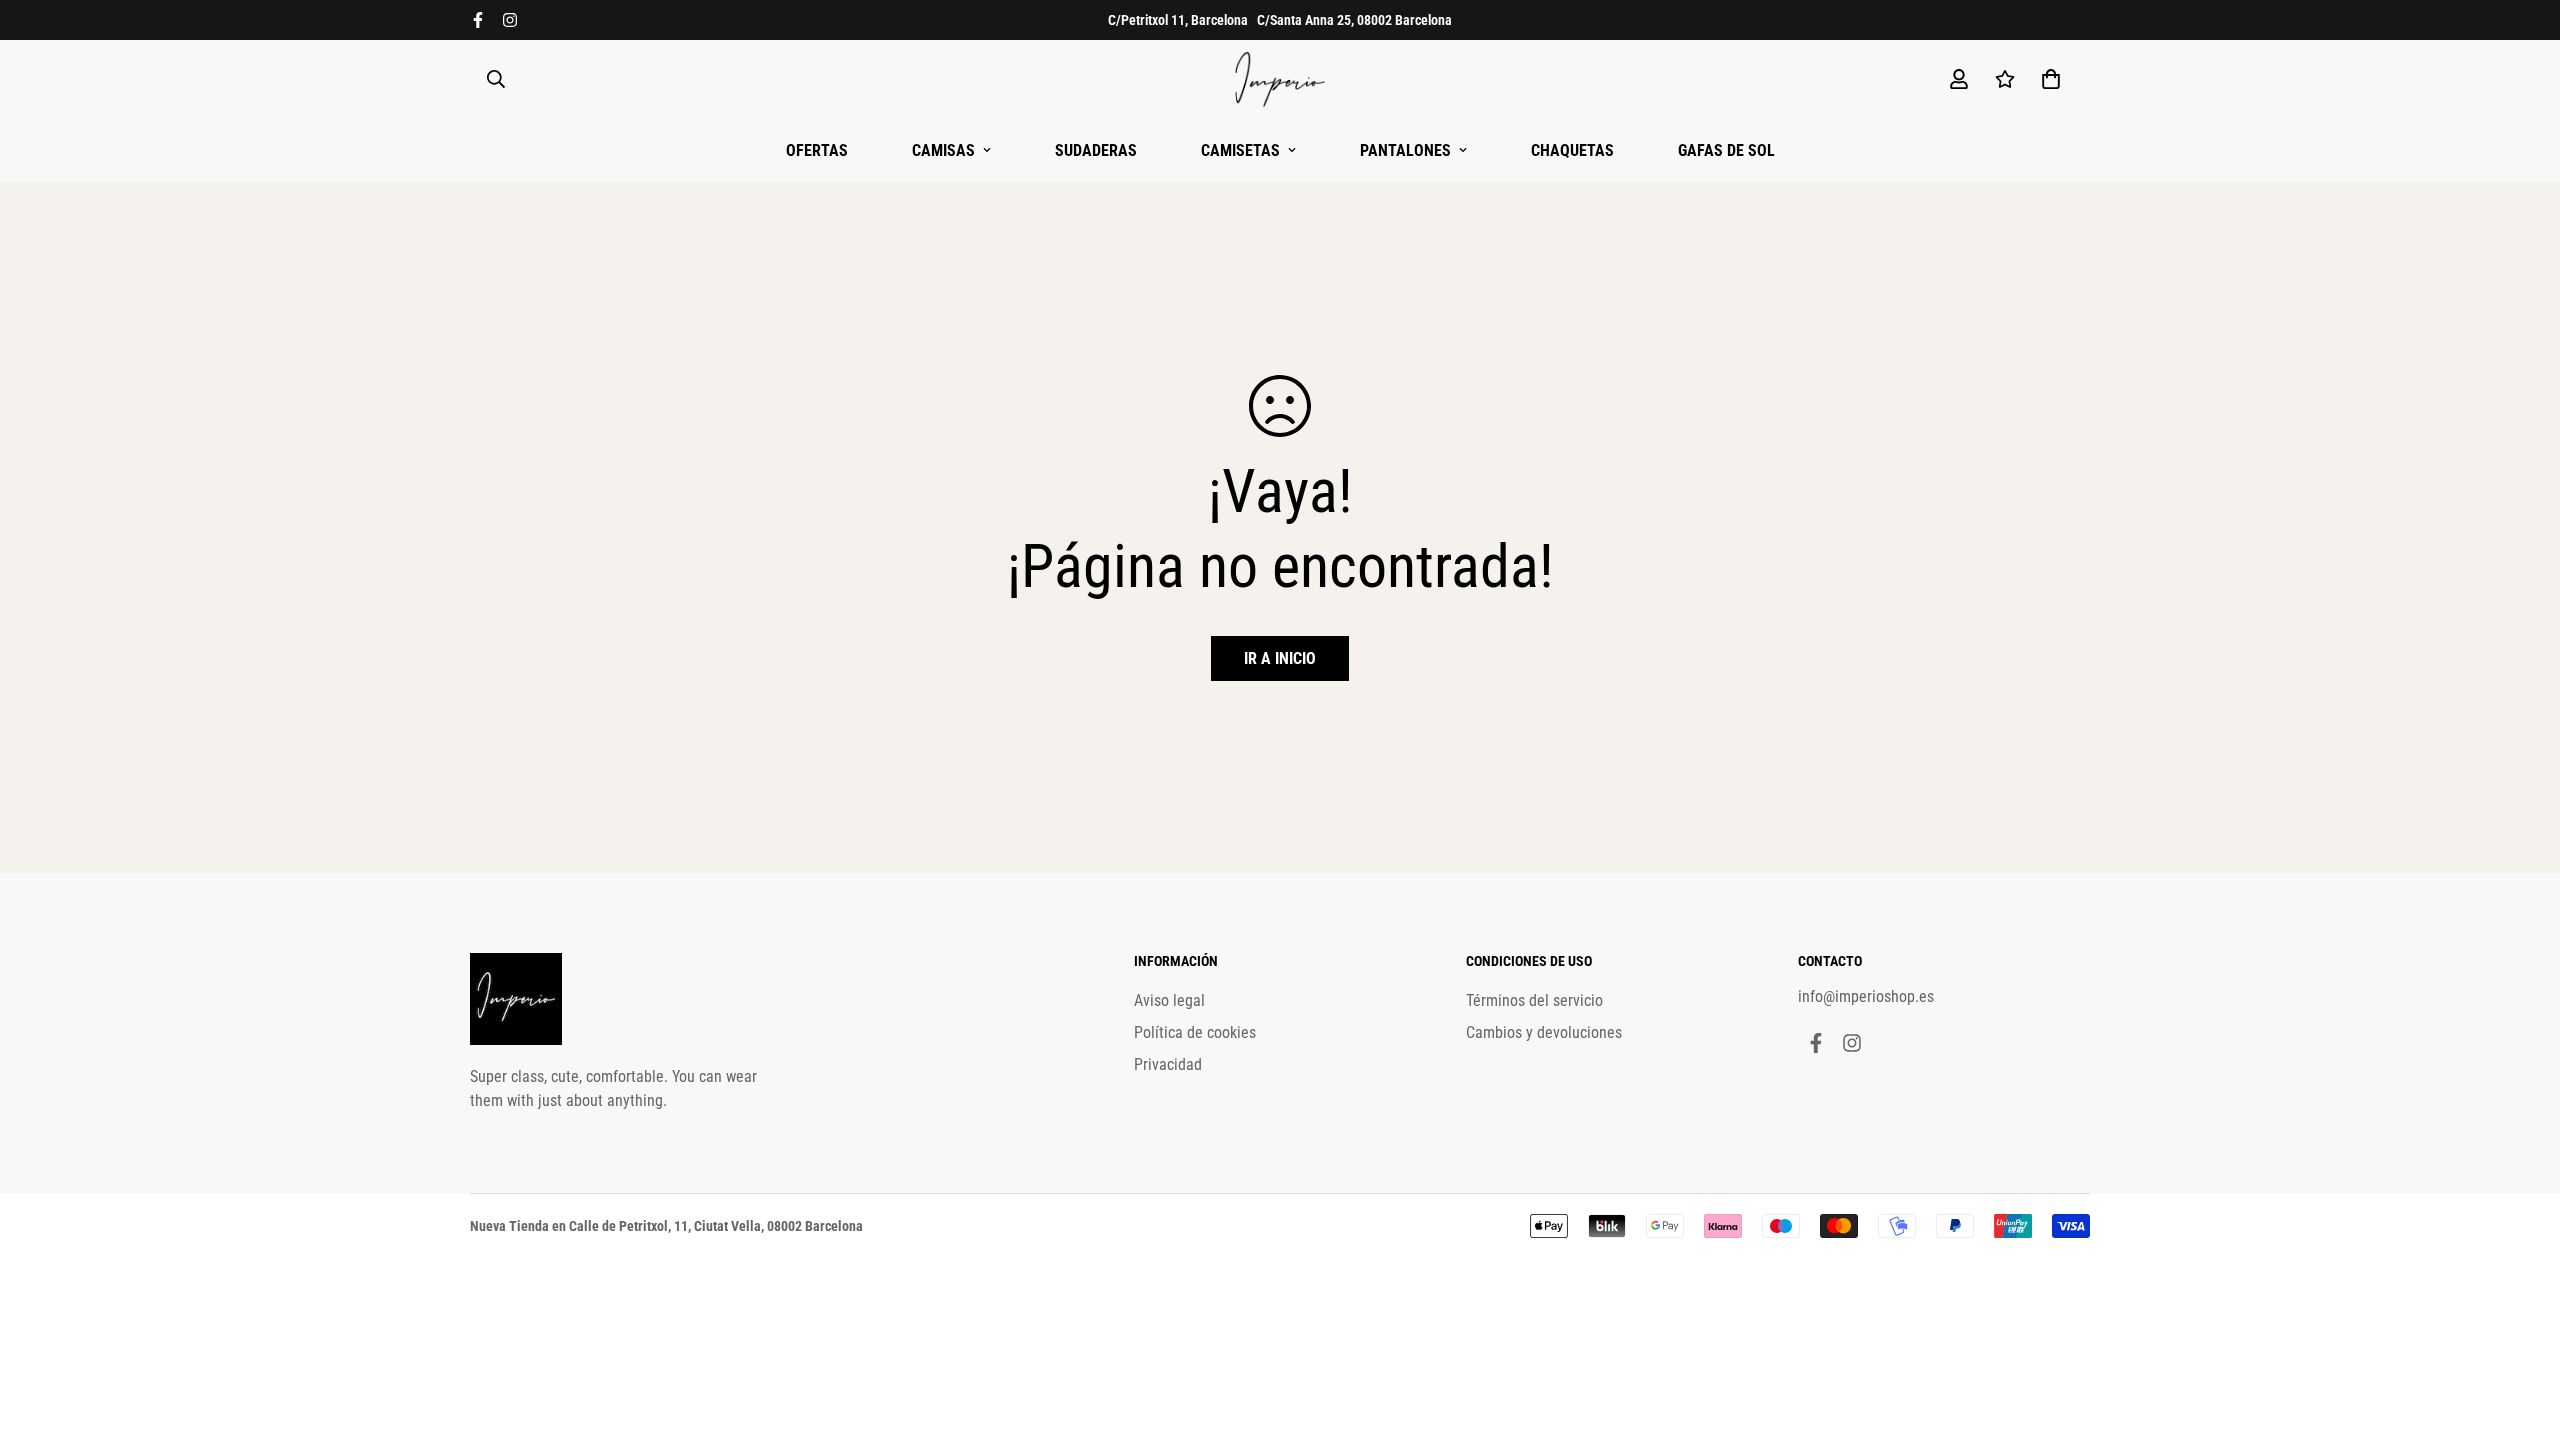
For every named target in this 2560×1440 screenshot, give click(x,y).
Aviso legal (1169, 1000)
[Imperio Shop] (1280, 79)
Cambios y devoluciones (1544, 1032)
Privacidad (1168, 1064)
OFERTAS (817, 150)
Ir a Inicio (1280, 658)
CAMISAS (943, 150)
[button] (2047, 79)
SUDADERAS (1096, 150)
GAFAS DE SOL (1726, 150)
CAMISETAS (1240, 150)
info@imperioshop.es (1866, 996)
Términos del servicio (1534, 1000)
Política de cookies (1195, 1032)
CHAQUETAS (1572, 150)
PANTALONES (1405, 150)
